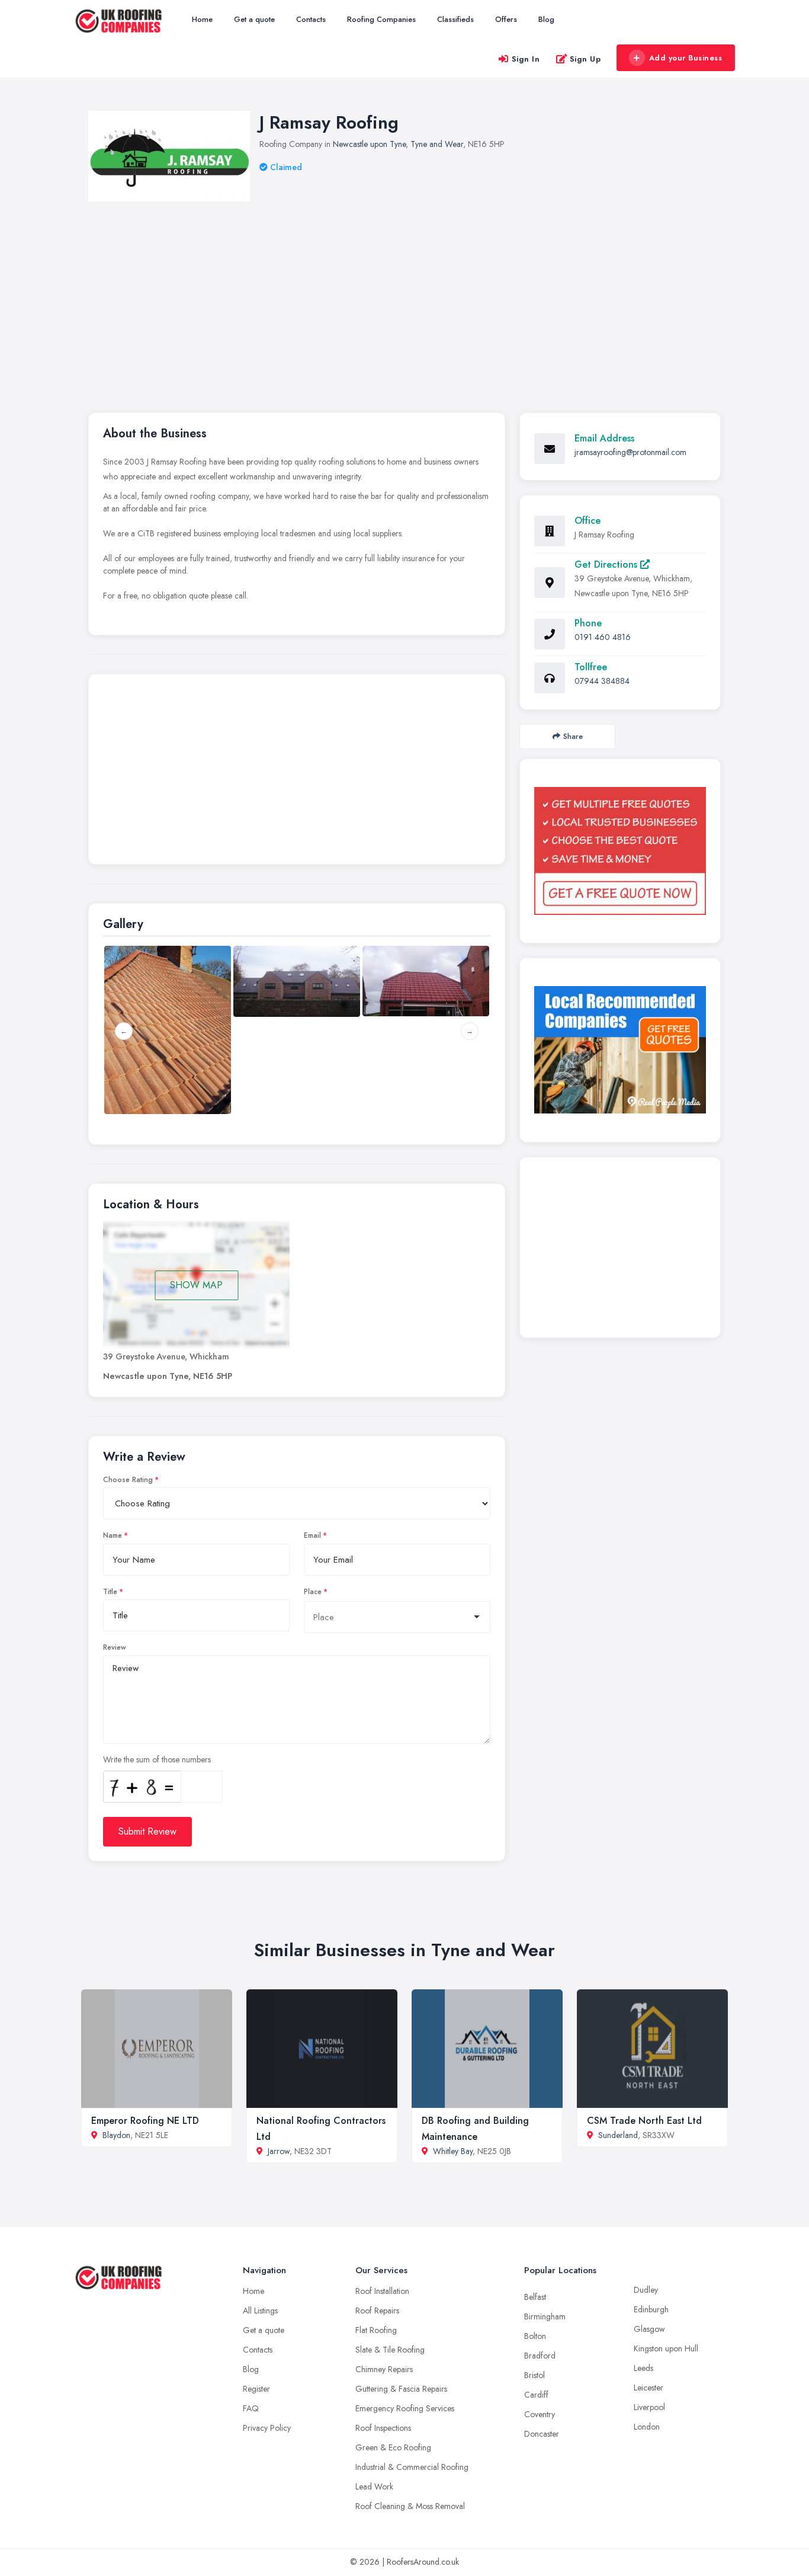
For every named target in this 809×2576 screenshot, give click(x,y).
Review (115, 1647)
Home (202, 19)
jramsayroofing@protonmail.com (630, 452)
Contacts (311, 19)
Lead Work (374, 2487)
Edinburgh (651, 2309)
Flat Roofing (376, 2330)
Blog (546, 19)
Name (113, 1535)
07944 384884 (602, 681)
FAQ (251, 2408)
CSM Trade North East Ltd (644, 2121)
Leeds (643, 2368)
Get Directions (607, 564)
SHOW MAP (196, 1285)
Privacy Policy (267, 2428)
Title (110, 1592)
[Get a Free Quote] (620, 851)
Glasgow (649, 2329)
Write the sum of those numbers (157, 1759)
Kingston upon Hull (666, 2348)
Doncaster (542, 2434)
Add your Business (686, 58)
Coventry (540, 2414)
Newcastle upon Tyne (369, 144)
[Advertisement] (444, 290)
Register (256, 2389)
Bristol (534, 2375)
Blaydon (116, 2135)
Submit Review (147, 1831)
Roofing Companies (381, 19)
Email (312, 1535)
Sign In (526, 59)
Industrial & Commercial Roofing (412, 2467)
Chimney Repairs (384, 2369)
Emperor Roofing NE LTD (145, 2121)
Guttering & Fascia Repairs (401, 2389)
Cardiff (536, 2395)
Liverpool (649, 2407)
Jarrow (279, 2151)
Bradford (540, 2356)
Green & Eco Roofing (393, 2447)
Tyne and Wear (437, 144)
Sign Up (585, 59)
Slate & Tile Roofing (390, 2350)
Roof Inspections (383, 2428)
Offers (506, 19)
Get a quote (254, 19)
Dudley (646, 2290)
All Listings (260, 2311)
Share (573, 736)
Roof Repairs (377, 2311)
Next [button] (470, 1031)
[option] (297, 981)
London (647, 2427)
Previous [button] (124, 1031)
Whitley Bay (453, 2151)
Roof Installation (382, 2291)
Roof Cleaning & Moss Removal (410, 2506)
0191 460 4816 (603, 637)
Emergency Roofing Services (405, 2408)
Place (313, 1592)
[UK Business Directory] (620, 1050)
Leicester (649, 2388)
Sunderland (618, 2135)
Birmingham (545, 2316)
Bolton (535, 2336)
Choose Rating (128, 1480)
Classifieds (455, 19)
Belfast (535, 2297)
